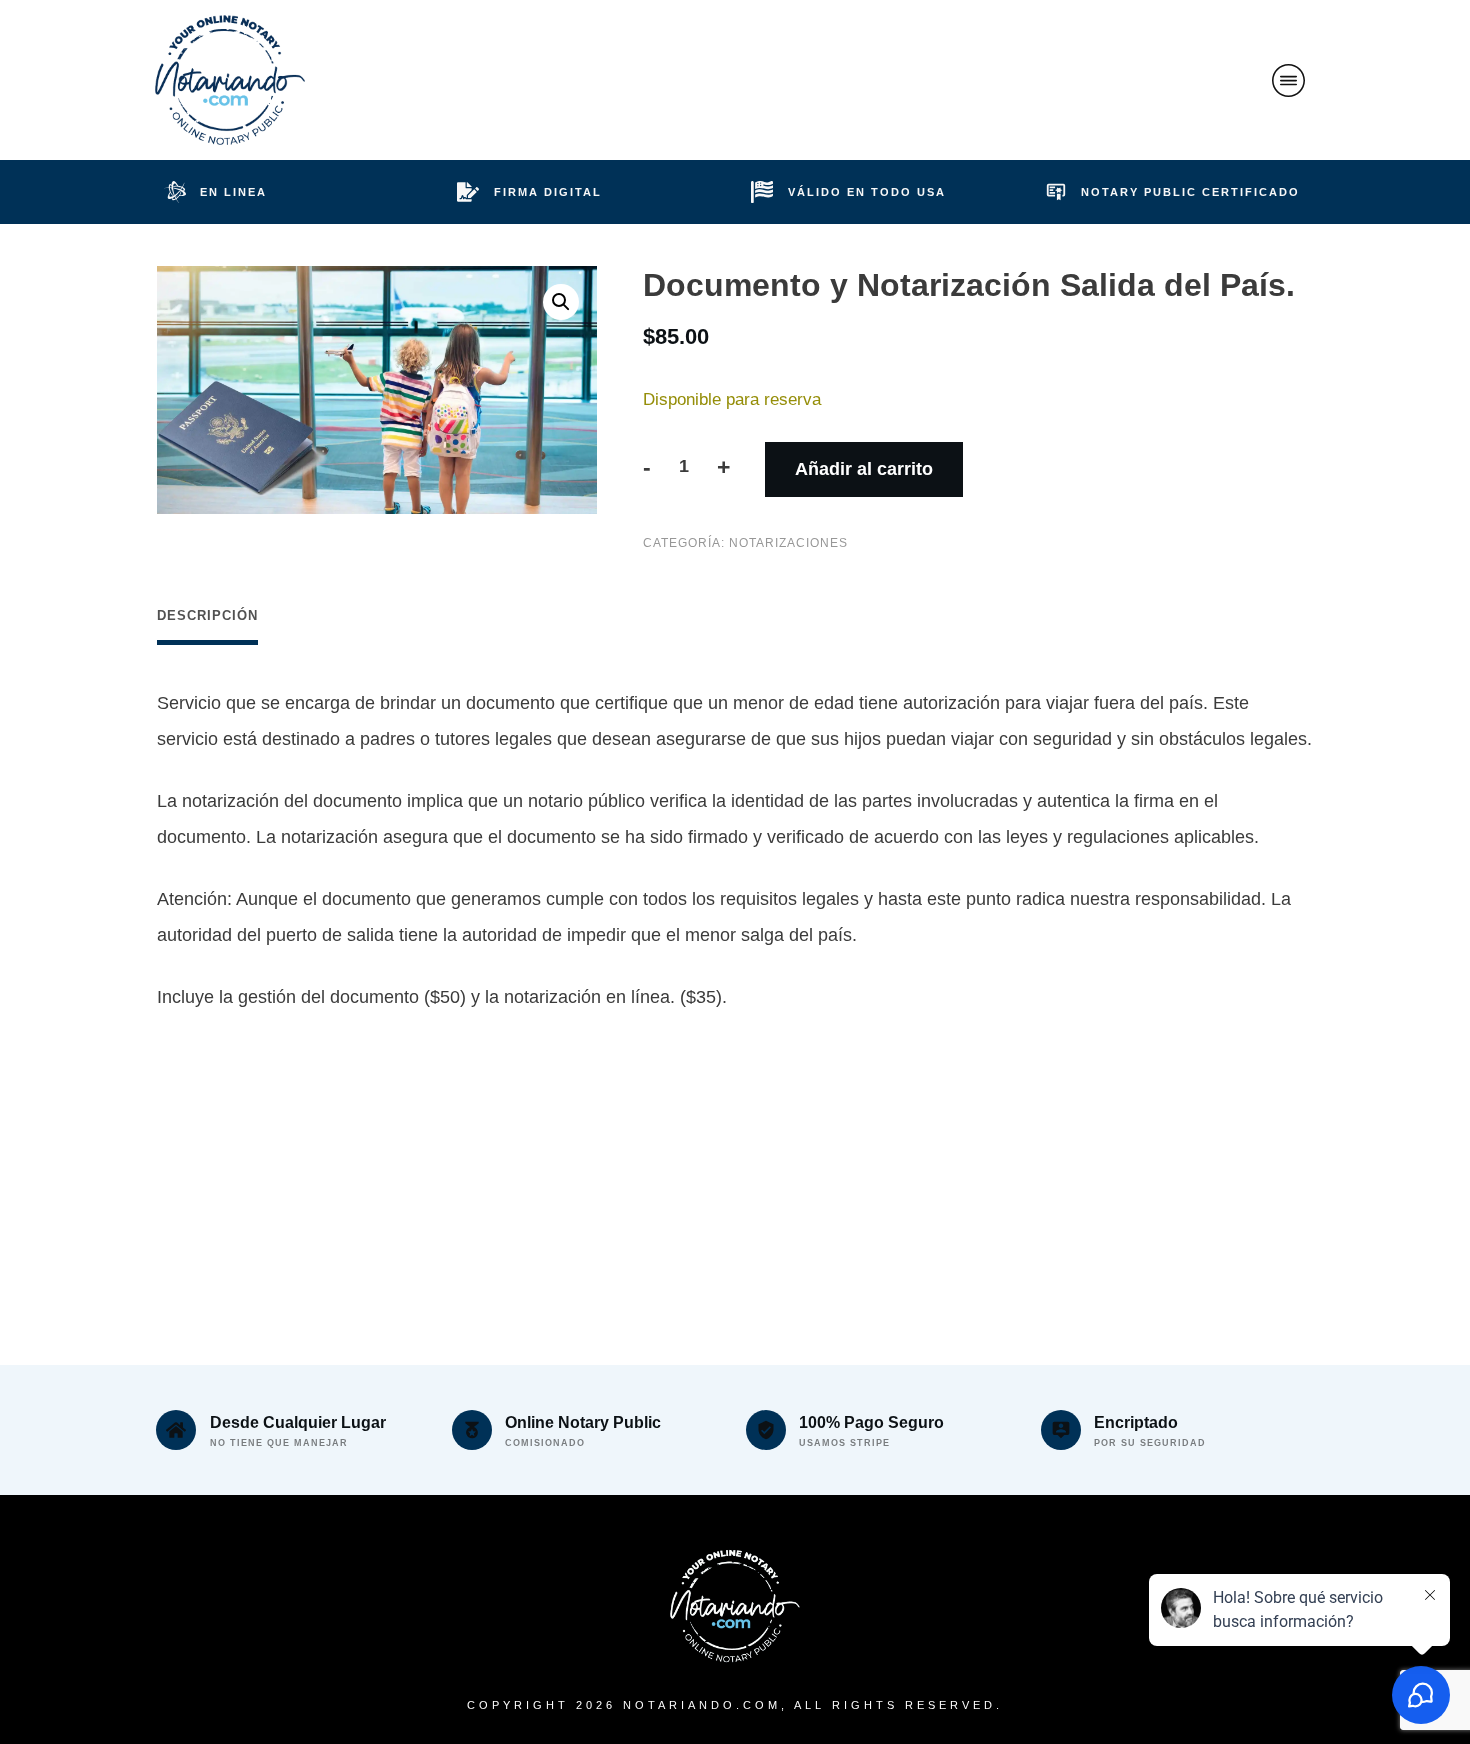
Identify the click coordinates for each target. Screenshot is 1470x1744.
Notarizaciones (788, 543)
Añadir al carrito (864, 469)
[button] (561, 302)
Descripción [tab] (207, 615)
